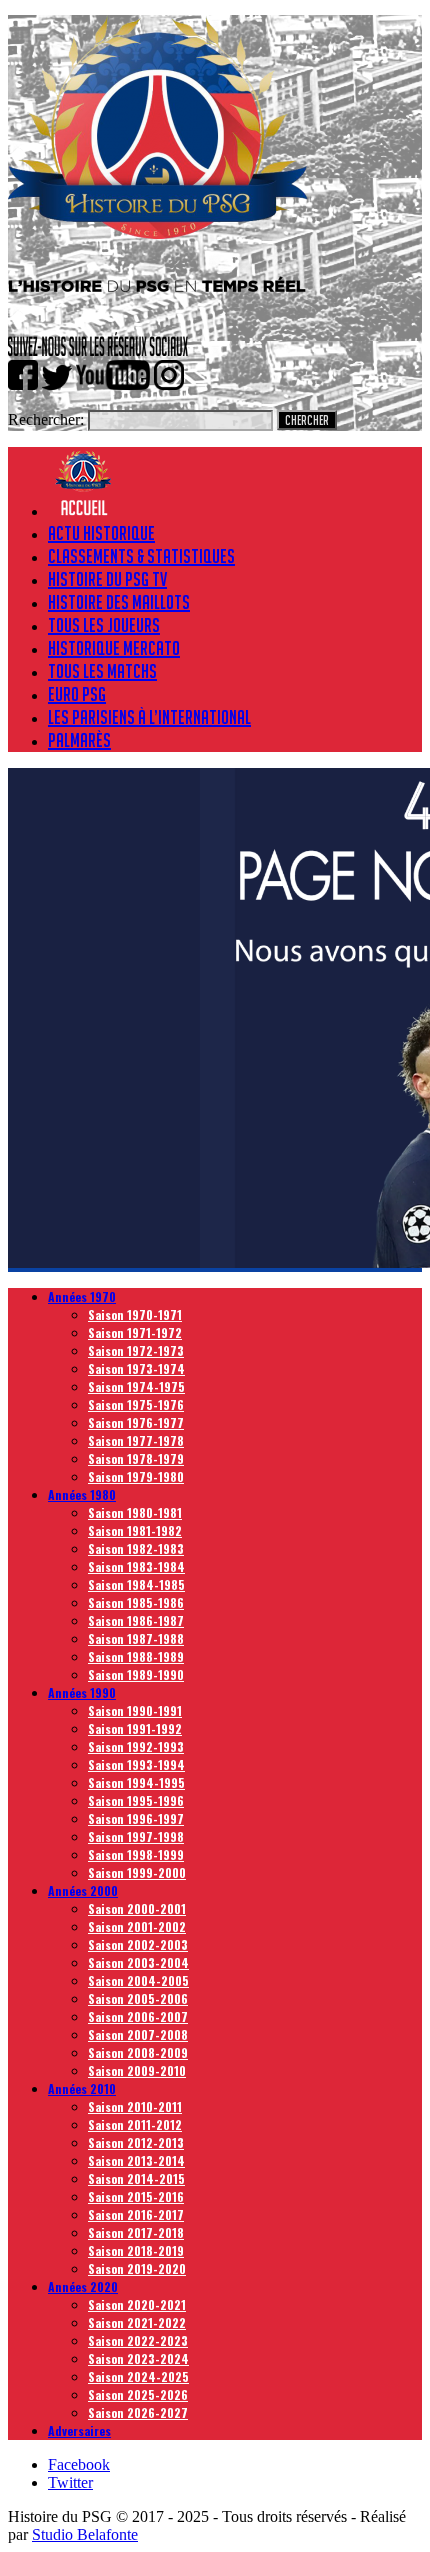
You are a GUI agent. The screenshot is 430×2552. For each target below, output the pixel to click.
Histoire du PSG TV (107, 579)
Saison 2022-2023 (138, 2340)
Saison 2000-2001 (137, 1908)
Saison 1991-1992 (135, 1728)
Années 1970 (82, 1296)
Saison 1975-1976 (136, 1404)
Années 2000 (83, 1890)
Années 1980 (82, 1494)
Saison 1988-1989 (136, 1656)
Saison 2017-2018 (136, 2232)
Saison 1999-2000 (137, 1872)
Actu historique (101, 533)
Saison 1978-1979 (136, 1458)
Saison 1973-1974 (136, 1368)
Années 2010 (82, 2088)
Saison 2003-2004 (138, 1962)
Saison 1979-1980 (136, 1476)
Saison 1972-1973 (136, 1350)
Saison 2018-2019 (136, 2250)
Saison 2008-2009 (138, 2052)
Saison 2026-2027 (138, 2412)
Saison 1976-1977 (136, 1422)
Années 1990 (82, 1692)
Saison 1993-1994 (136, 1764)
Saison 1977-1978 (136, 1440)
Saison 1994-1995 (136, 1782)
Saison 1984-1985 (136, 1584)
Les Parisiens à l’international (149, 717)
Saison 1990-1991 (135, 1710)
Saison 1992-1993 (136, 1746)
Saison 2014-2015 (136, 2178)
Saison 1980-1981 (135, 1512)
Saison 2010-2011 (135, 2106)
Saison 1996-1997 (136, 1818)
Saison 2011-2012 (135, 2124)
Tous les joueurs (104, 625)
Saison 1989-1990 (136, 1674)
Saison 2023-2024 (138, 2358)
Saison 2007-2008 (138, 2034)
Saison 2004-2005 (138, 1980)
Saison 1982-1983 (136, 1548)
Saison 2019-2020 (137, 2268)
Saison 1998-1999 (136, 1854)
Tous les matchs (102, 671)
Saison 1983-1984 (136, 1566)
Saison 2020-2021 (137, 2304)
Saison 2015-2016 (136, 2196)
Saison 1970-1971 (135, 1314)
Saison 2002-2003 (138, 1944)
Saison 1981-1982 (135, 1530)
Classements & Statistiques (141, 556)
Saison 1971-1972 (135, 1332)
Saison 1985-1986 (136, 1602)
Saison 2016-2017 (136, 2214)
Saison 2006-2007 (138, 2016)
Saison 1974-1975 (136, 1386)
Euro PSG (77, 694)
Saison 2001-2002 (137, 1926)
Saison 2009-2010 (137, 2070)
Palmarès (79, 740)
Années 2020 (83, 2286)
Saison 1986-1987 (136, 1620)
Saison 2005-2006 (138, 1998)
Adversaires (79, 2430)
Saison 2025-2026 (138, 2394)
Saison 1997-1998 (136, 1836)
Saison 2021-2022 (137, 2322)
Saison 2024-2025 (138, 2376)
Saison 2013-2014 (136, 2160)
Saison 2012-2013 (136, 2142)
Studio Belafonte (85, 2534)
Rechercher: (46, 419)
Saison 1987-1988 (136, 1638)
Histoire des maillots (119, 602)
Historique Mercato (114, 648)
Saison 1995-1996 (136, 1800)
